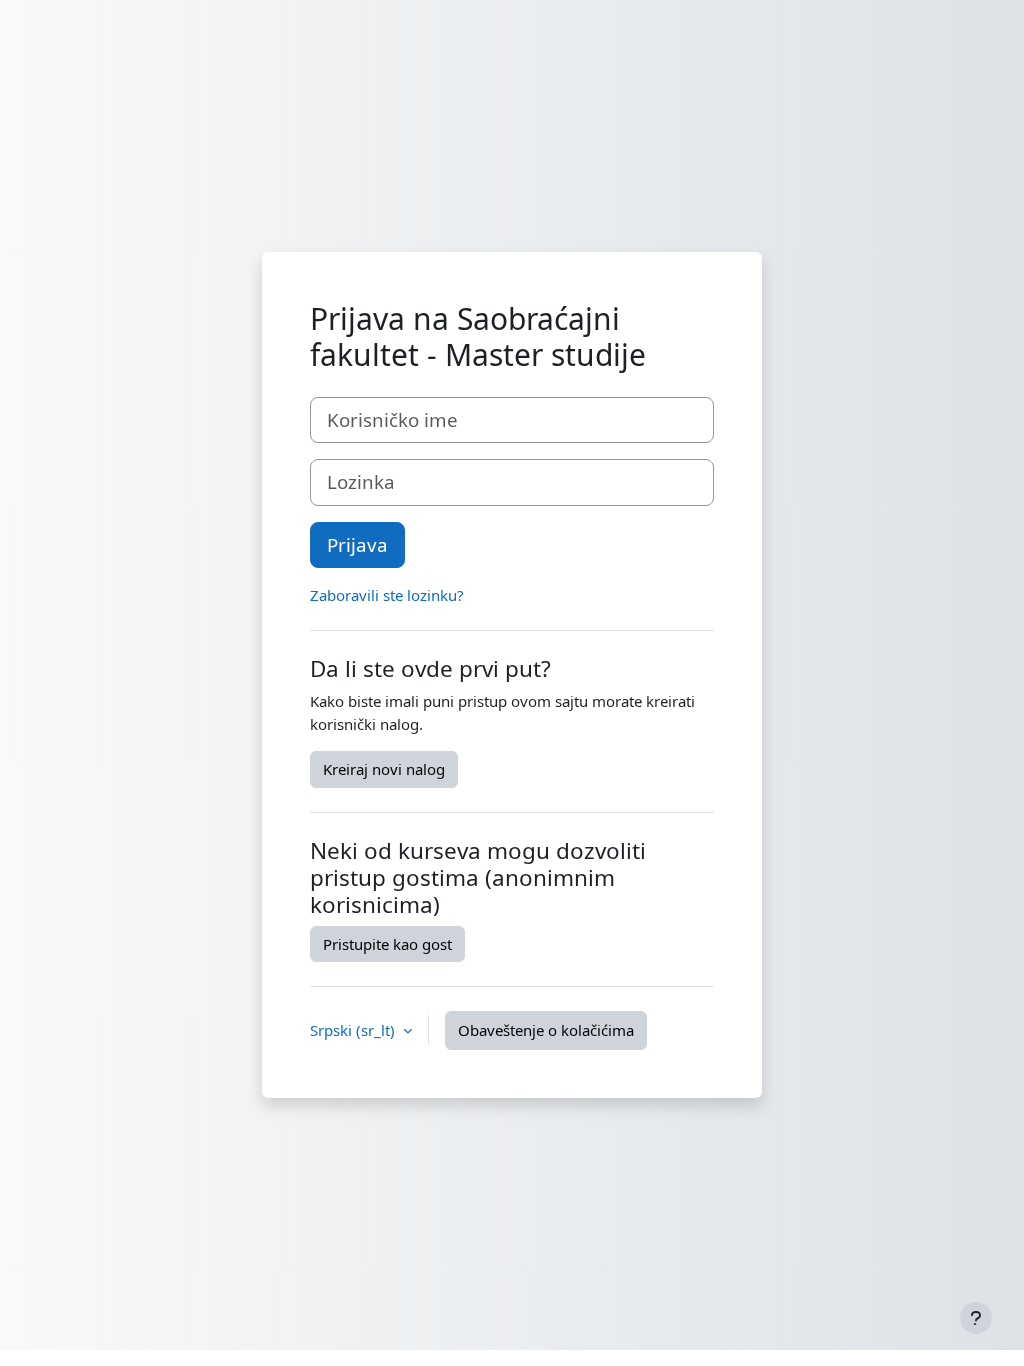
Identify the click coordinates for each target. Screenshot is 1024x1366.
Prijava (357, 544)
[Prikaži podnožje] (976, 1318)
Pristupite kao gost (387, 944)
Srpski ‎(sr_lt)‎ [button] (354, 1030)
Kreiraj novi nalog (384, 769)
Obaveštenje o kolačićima (546, 1030)
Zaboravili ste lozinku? (387, 595)
